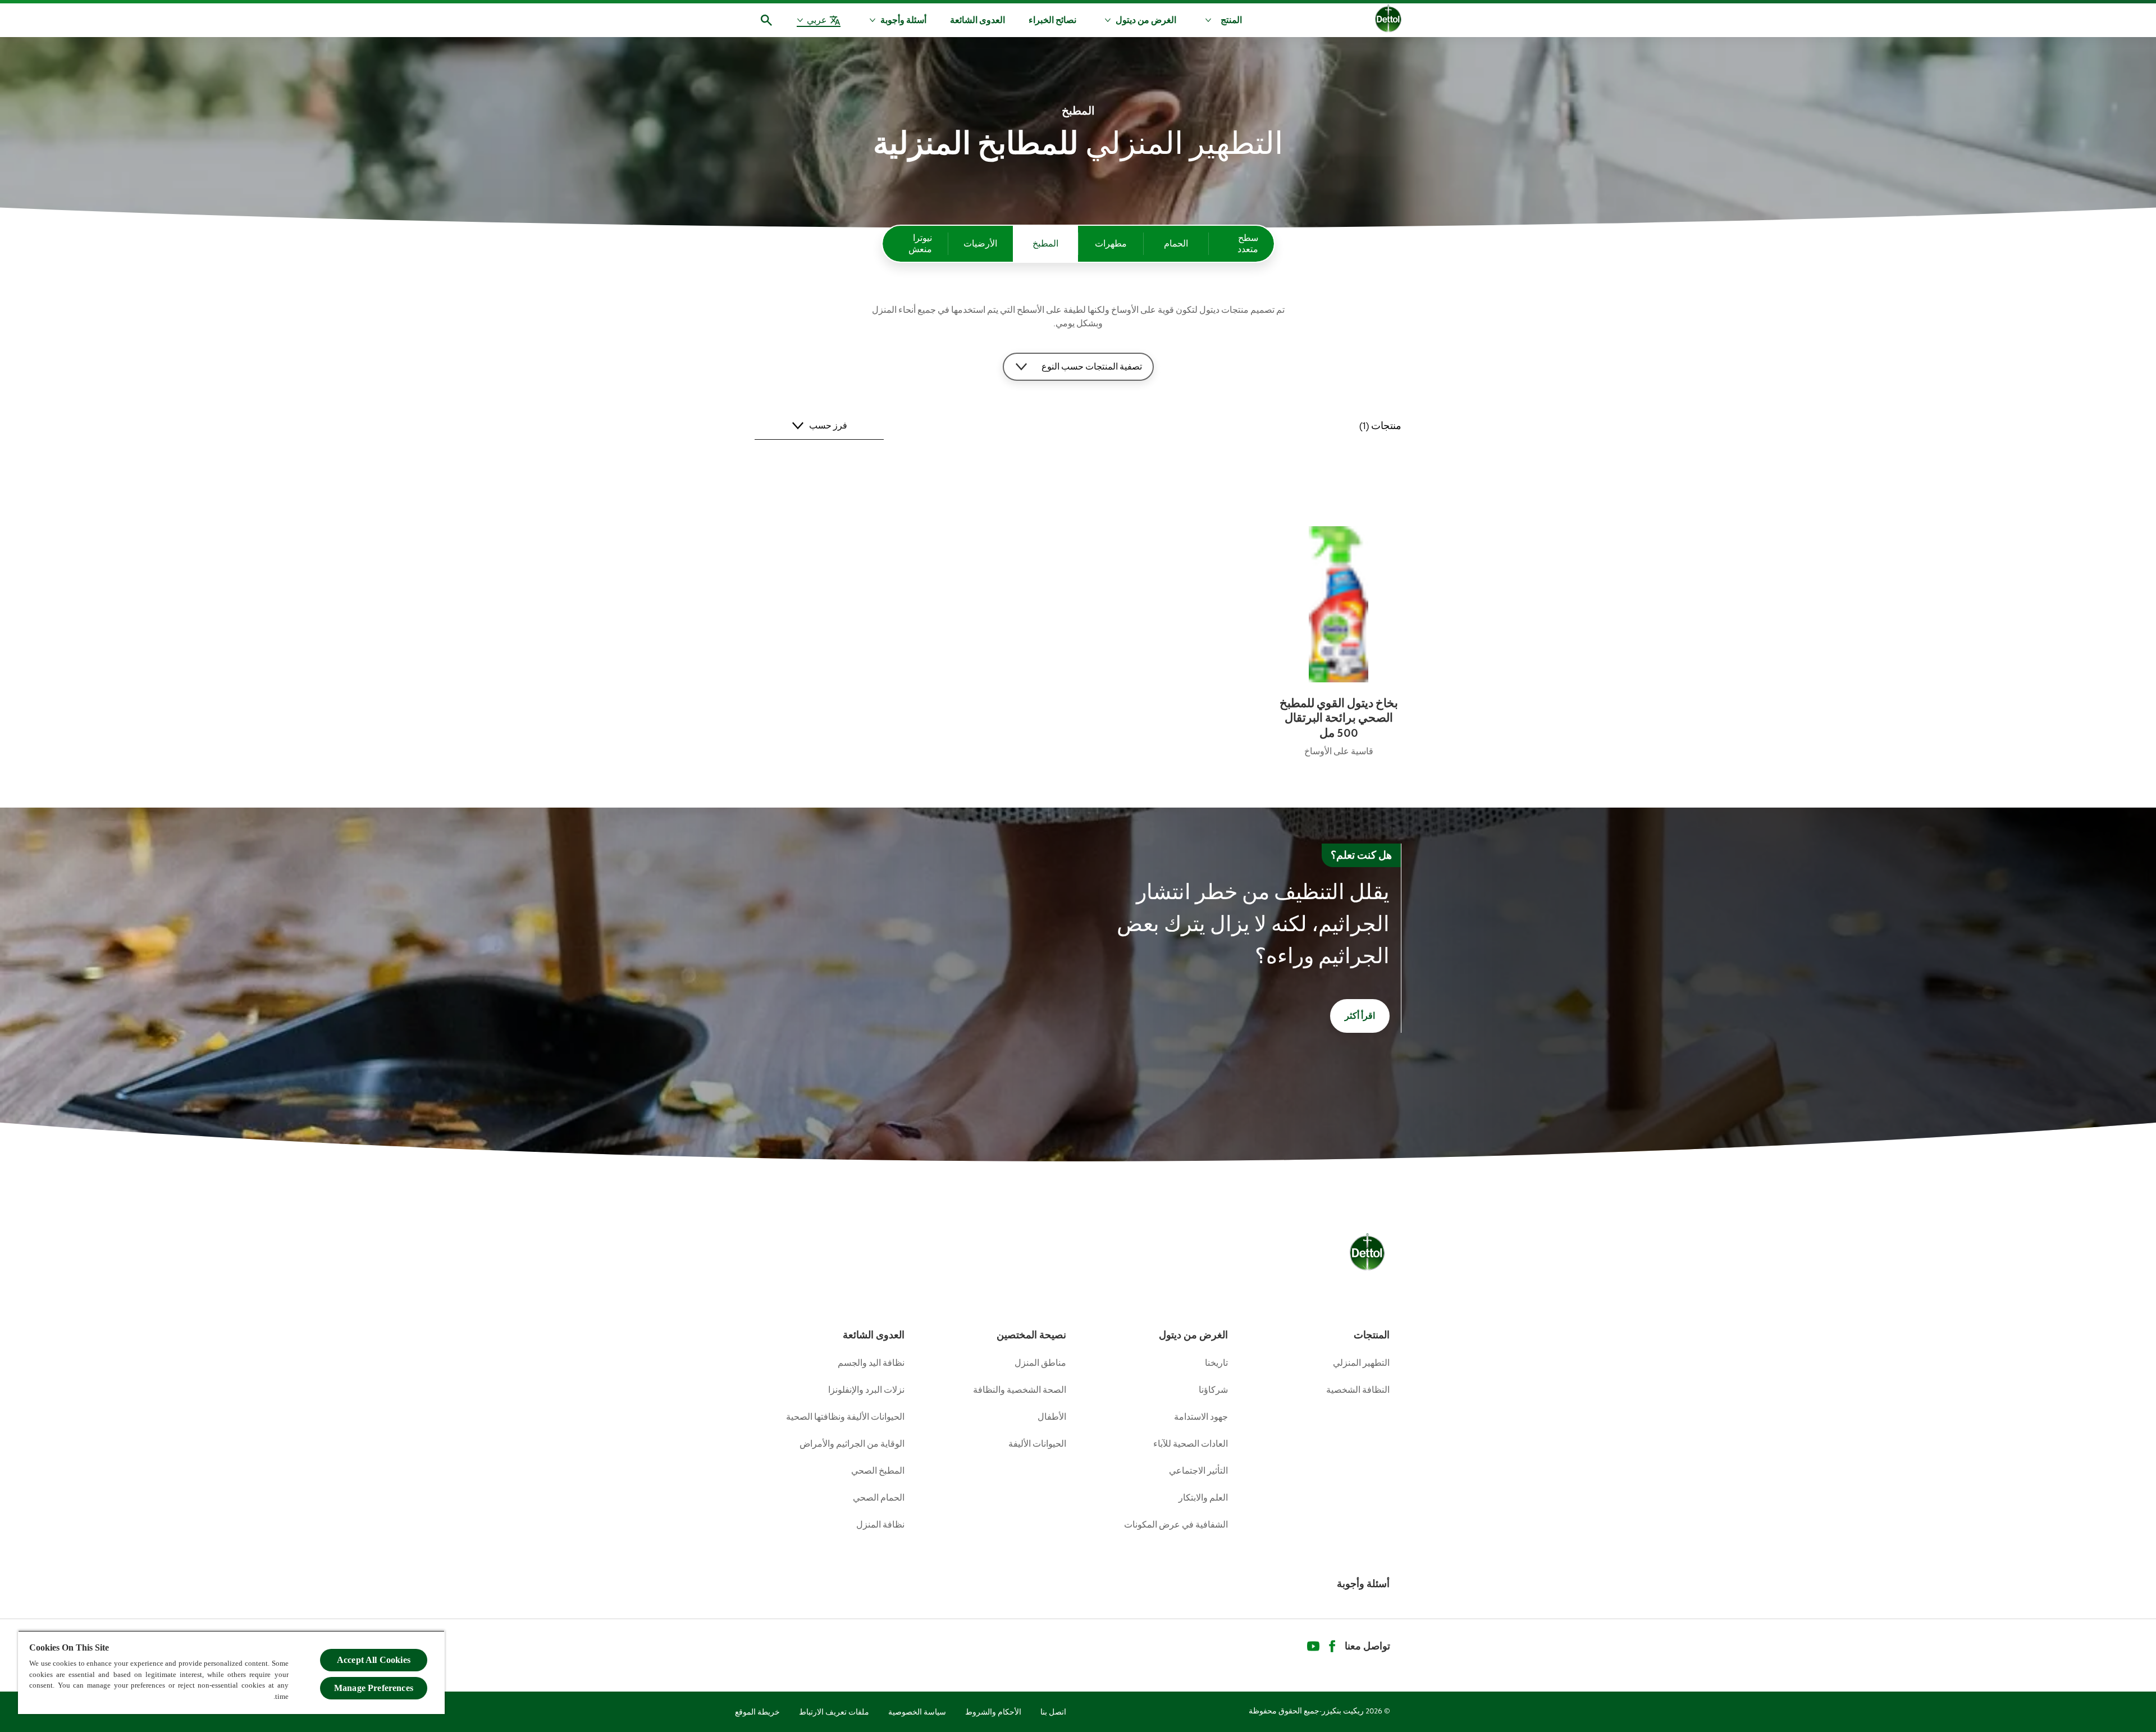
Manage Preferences (374, 1688)
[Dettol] (1388, 21)
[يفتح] (766, 20)
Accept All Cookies (374, 1660)
